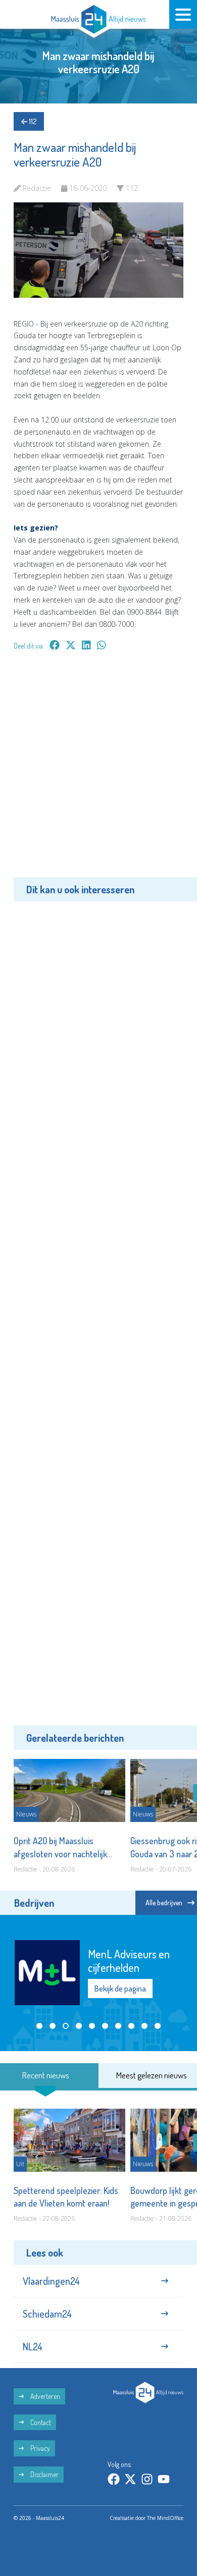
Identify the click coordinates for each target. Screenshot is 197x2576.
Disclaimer (44, 2474)
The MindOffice (165, 2518)
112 (32, 121)
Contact (40, 2422)
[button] (39, 2026)
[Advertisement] (98, 771)
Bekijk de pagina (120, 1989)
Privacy (39, 2448)
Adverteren (44, 2396)
